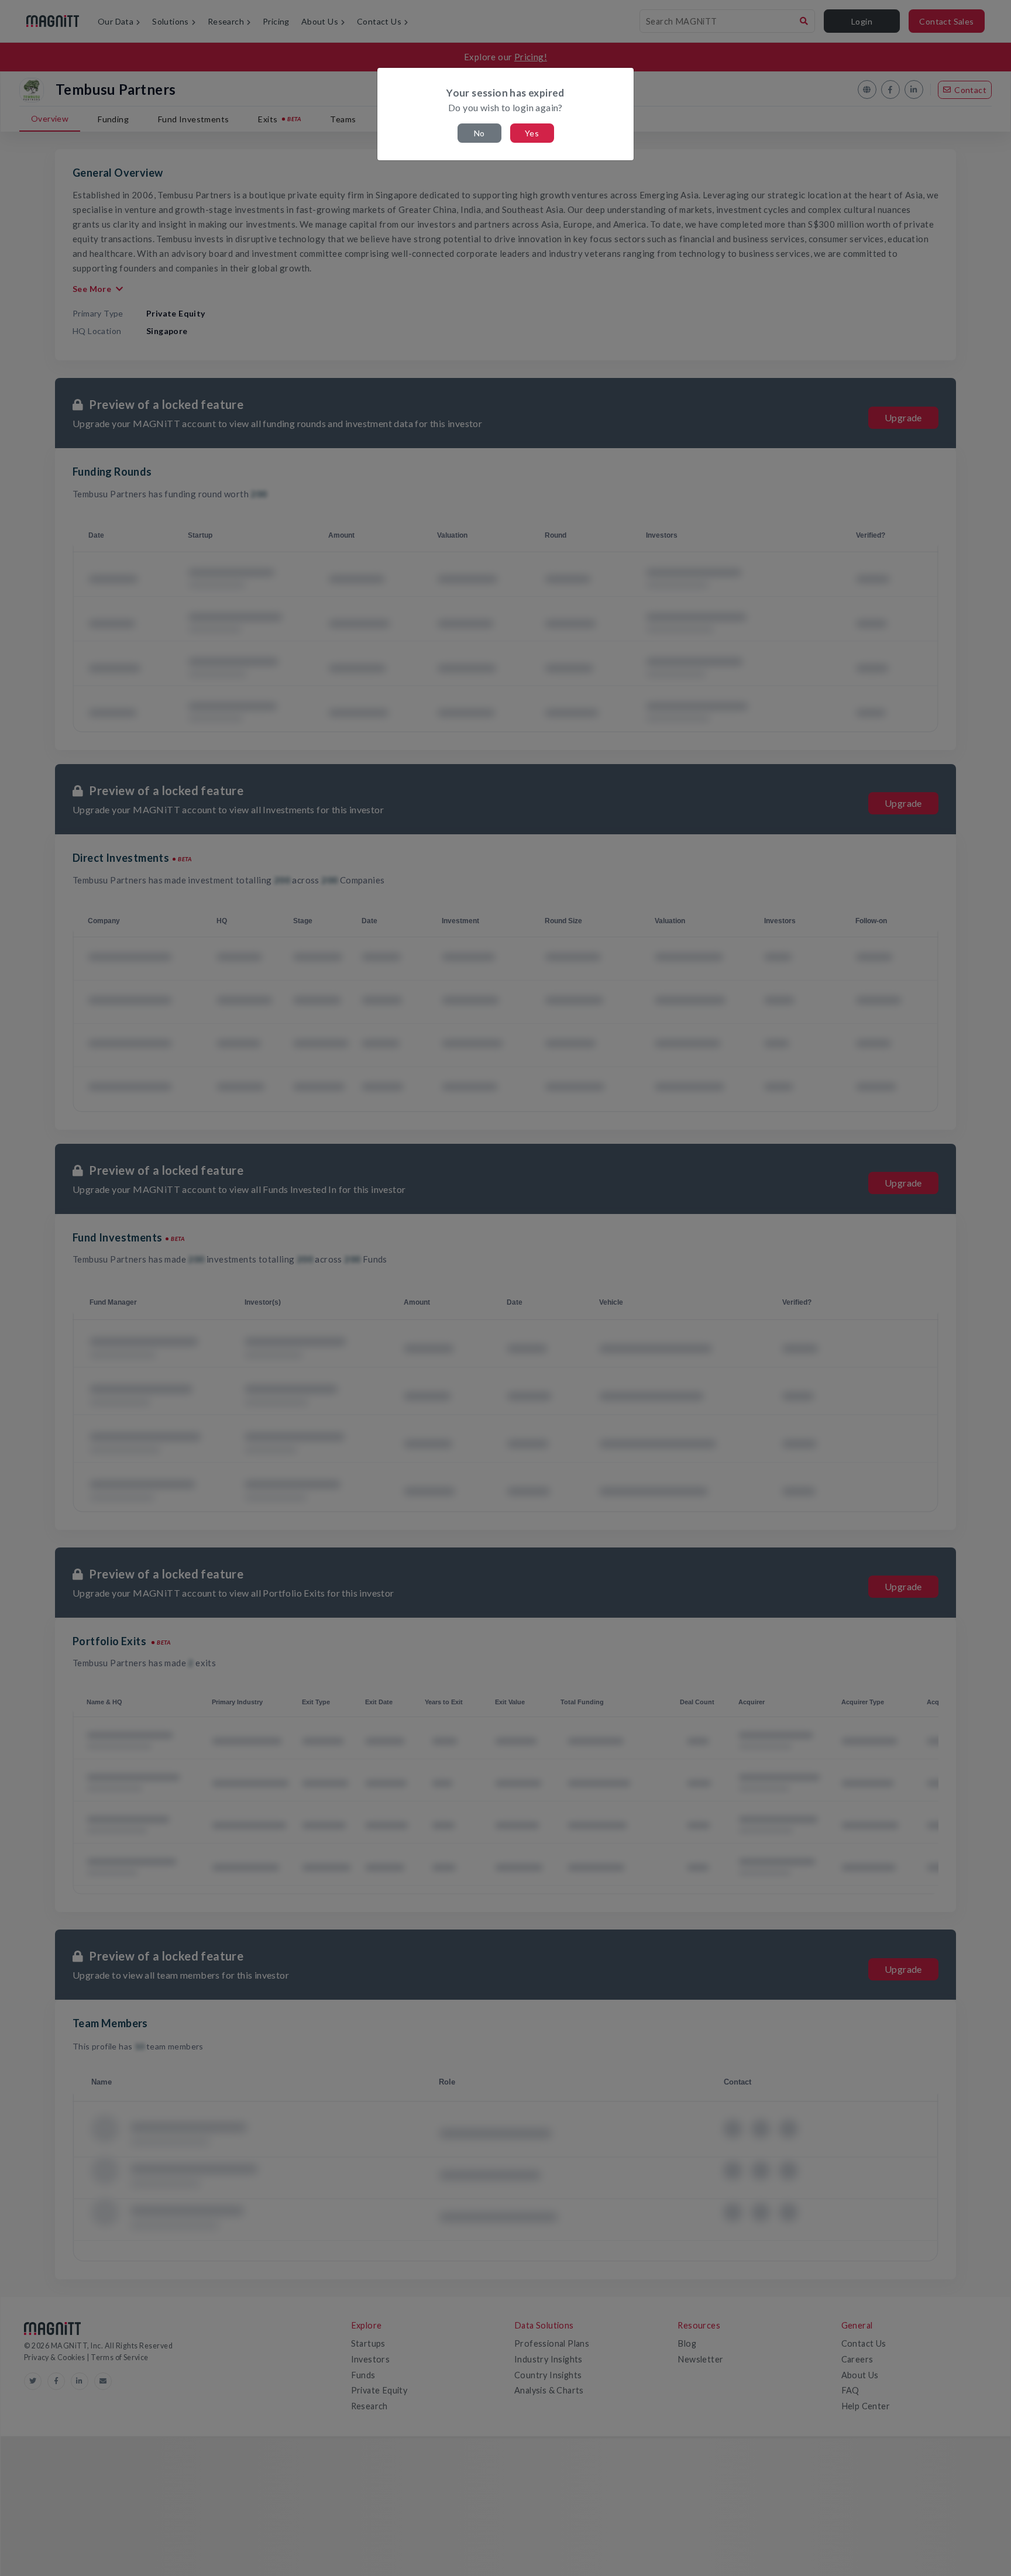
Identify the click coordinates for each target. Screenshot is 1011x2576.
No (479, 133)
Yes (532, 133)
